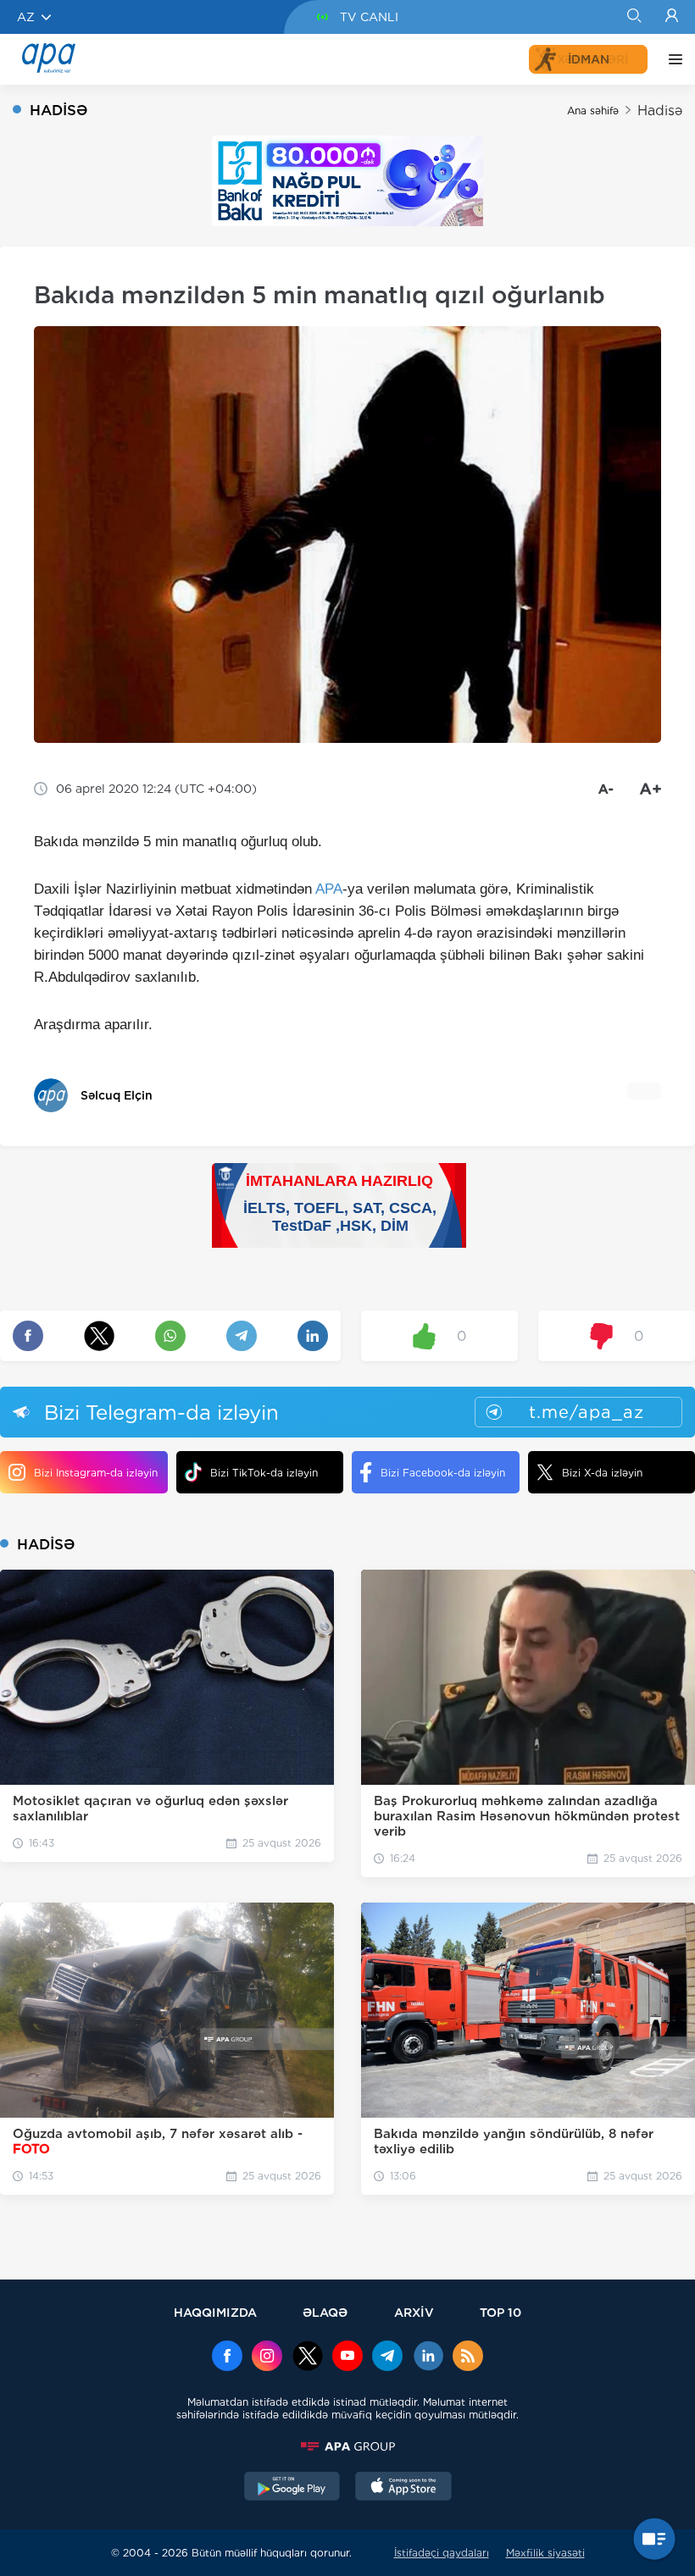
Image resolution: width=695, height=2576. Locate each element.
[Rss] (468, 2357)
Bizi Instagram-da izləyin (96, 1473)
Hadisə (660, 111)
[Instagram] (267, 2357)
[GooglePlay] (292, 2488)
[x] (308, 2357)
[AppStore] (403, 2488)
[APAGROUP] (347, 2446)
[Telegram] (387, 2357)
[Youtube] (347, 2357)
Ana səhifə (593, 111)
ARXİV (414, 2312)
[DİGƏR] (671, 59)
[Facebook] (227, 2357)
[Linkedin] (428, 2357)
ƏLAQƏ (325, 2312)
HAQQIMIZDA (215, 2312)
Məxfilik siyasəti (545, 2553)
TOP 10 (500, 2312)
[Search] (634, 17)
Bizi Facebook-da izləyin (443, 1473)
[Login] (672, 17)
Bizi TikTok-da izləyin (264, 1473)
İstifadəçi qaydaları (442, 2553)
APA (329, 889)
